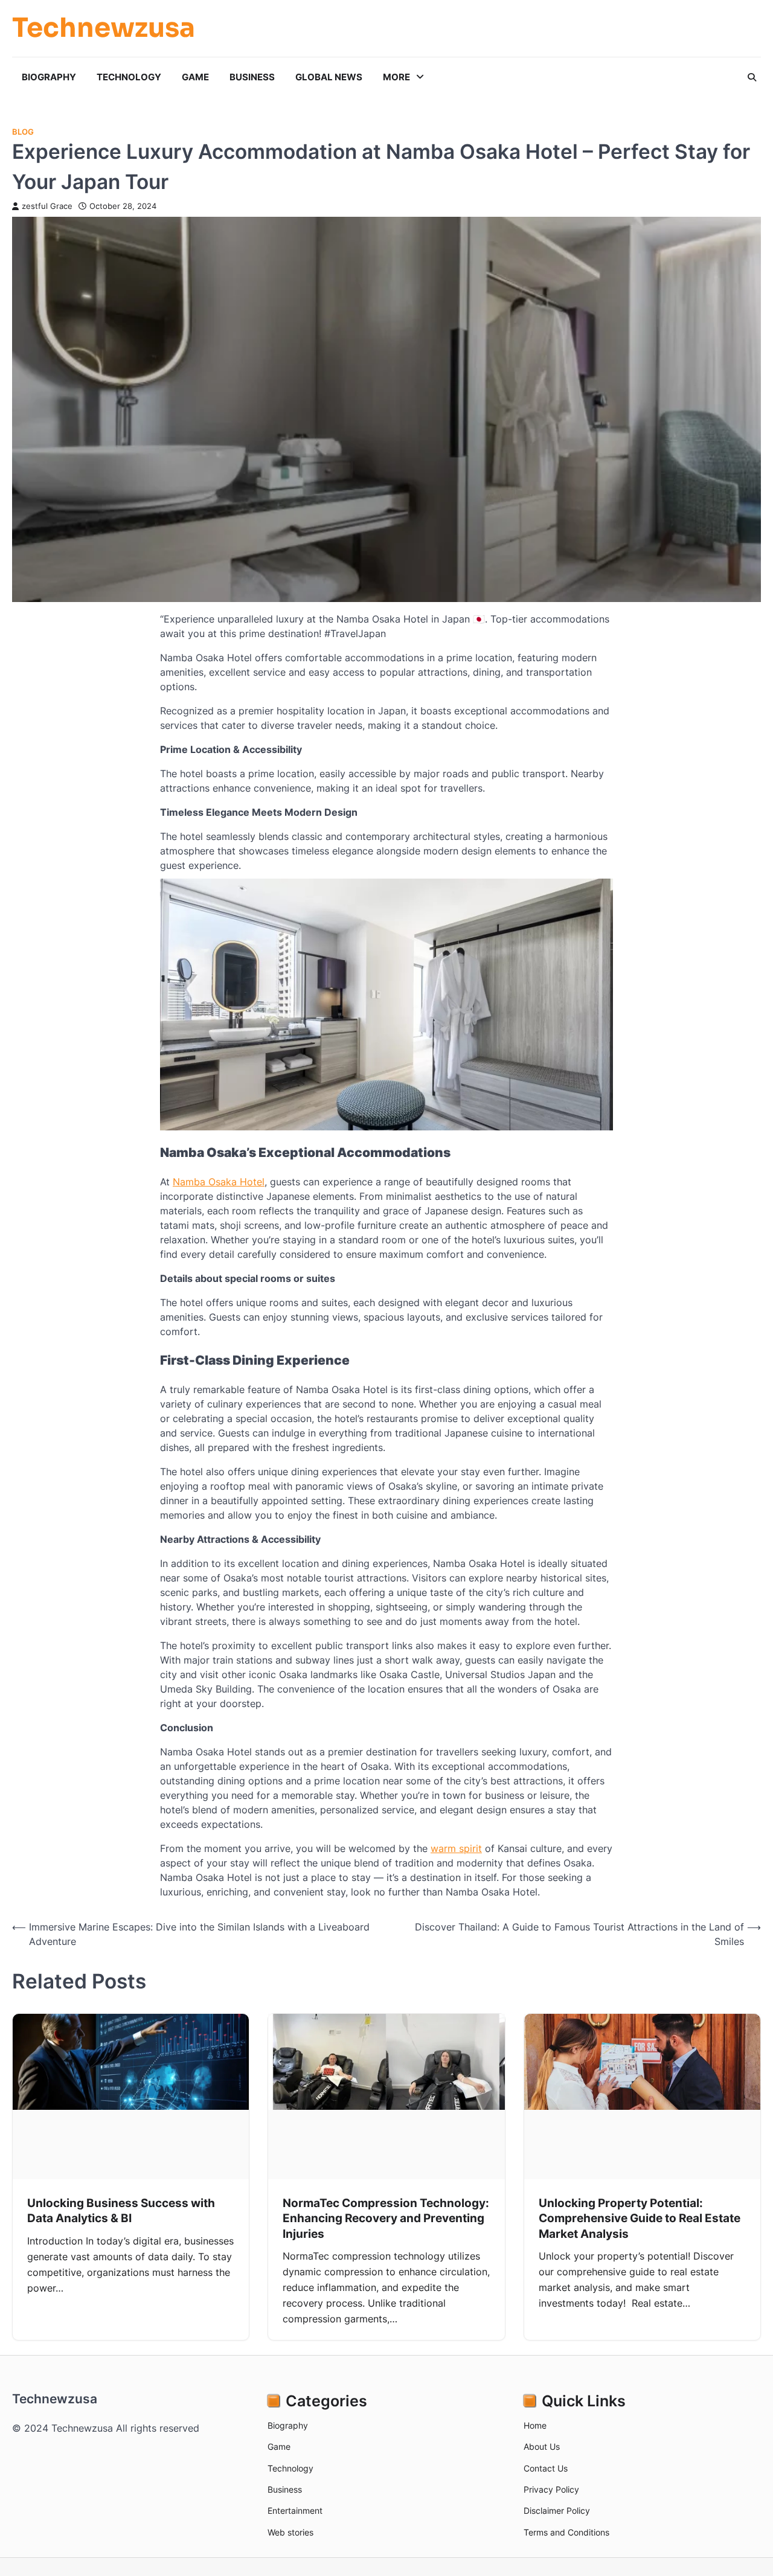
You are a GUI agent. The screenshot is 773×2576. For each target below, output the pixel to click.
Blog (23, 132)
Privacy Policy (551, 2489)
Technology (129, 77)
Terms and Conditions (566, 2532)
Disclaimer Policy (557, 2510)
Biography (49, 77)
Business (252, 77)
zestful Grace (47, 206)
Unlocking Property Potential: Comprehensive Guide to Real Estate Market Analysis (640, 2218)
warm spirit (456, 1848)
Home (535, 2425)
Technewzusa (104, 29)
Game (195, 77)
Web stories (290, 2532)
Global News (329, 77)
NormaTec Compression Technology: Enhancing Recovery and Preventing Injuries (386, 2218)
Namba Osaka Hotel (219, 1182)
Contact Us (546, 2468)
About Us (542, 2446)
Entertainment (295, 2510)
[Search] (752, 77)
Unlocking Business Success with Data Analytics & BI (121, 2210)
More (396, 77)
